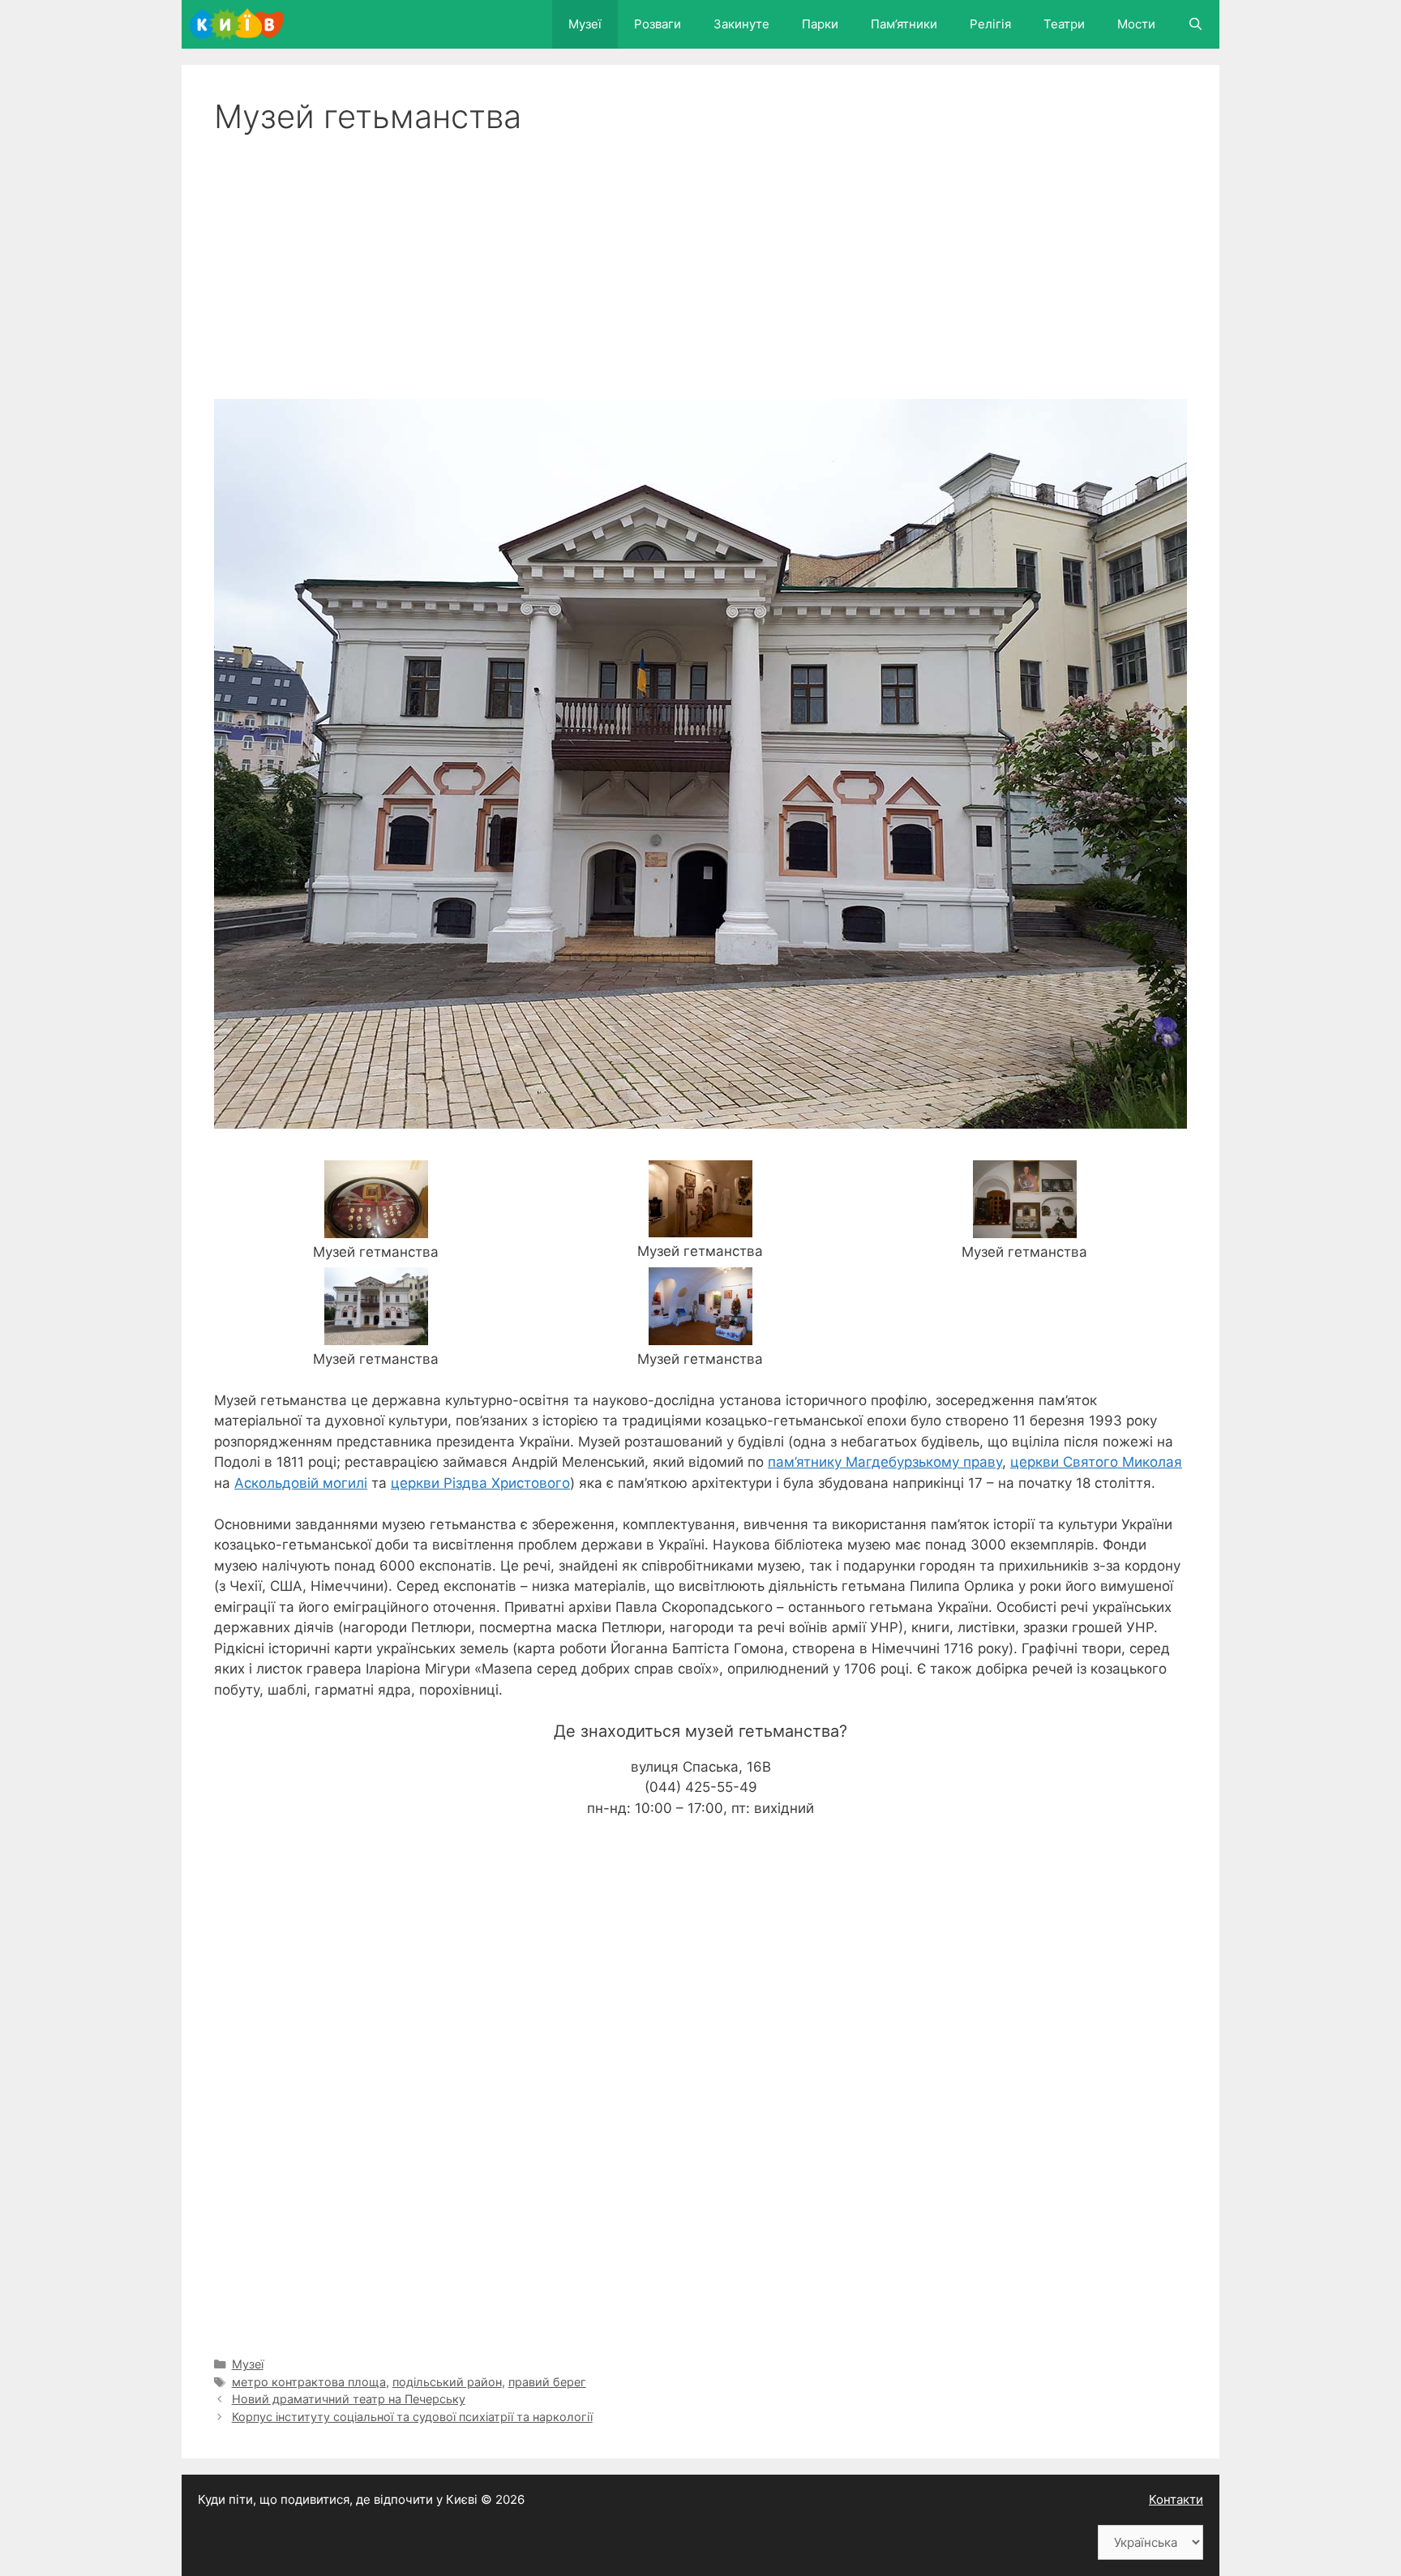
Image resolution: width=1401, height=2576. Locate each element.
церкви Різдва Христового (480, 1483)
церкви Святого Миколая (1096, 1462)
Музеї (585, 24)
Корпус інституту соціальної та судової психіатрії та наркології (412, 2417)
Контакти (1176, 2499)
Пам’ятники (904, 24)
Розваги (658, 24)
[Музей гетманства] (376, 1228)
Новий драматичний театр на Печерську (349, 2399)
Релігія (990, 24)
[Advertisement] (700, 258)
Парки (820, 24)
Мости (1136, 24)
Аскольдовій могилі (301, 1483)
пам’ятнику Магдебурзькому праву (885, 1462)
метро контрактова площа (309, 2382)
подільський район (447, 2382)
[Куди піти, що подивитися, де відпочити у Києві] (241, 24)
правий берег (547, 2382)
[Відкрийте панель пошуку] (1195, 24)
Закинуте (741, 24)
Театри (1064, 24)
